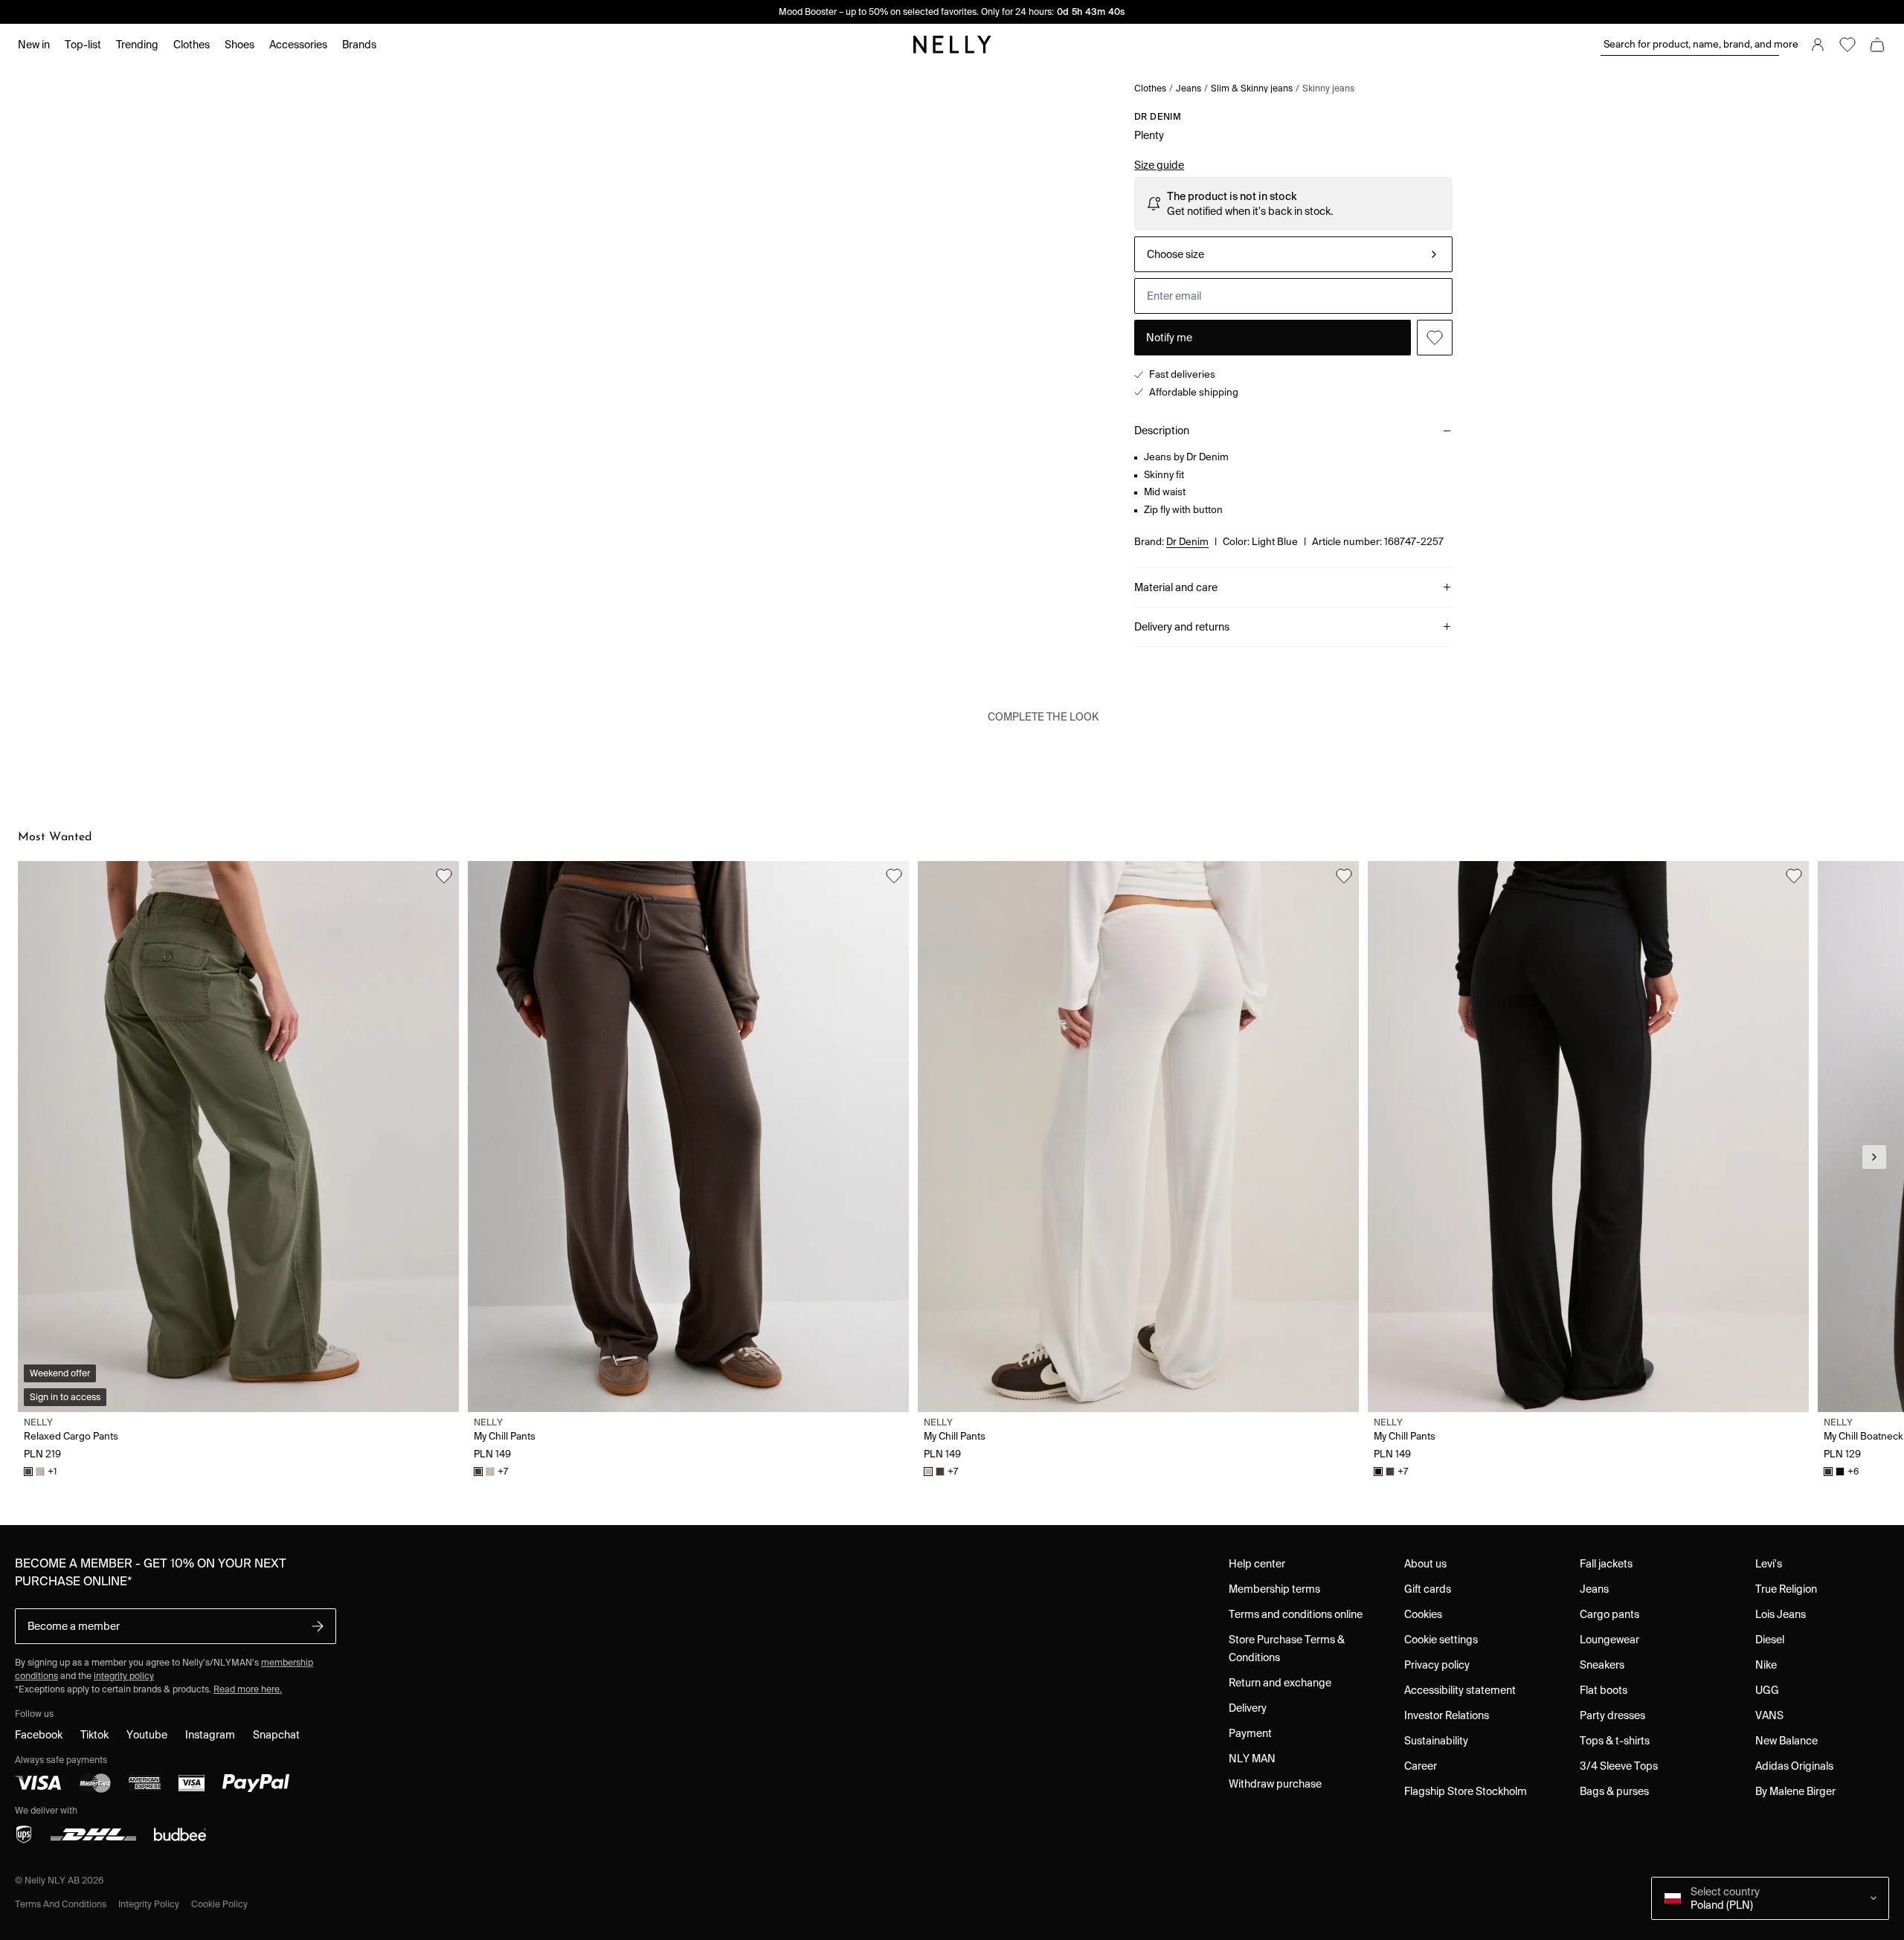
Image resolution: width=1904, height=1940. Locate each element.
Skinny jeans (1328, 88)
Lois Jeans (1781, 1614)
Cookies (1423, 1614)
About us (1425, 1564)
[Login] (1818, 45)
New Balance (1786, 1741)
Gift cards (1428, 1589)
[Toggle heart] (1435, 338)
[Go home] (952, 45)
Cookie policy (219, 1904)
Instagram (210, 1735)
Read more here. (248, 1689)
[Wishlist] (1847, 45)
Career (1421, 1766)
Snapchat (276, 1735)
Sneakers (1602, 1665)
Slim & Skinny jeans (1252, 88)
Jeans (1189, 88)
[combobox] (1293, 254)
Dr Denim (1158, 116)
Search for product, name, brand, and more (1691, 44)
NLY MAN (1252, 1759)
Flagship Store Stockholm (1466, 1791)
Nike (1766, 1665)
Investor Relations (1447, 1715)
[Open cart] (1877, 45)
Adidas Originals (1794, 1766)
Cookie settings (1441, 1640)
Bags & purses (1614, 1791)
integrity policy (124, 1676)
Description (1162, 431)
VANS (1769, 1715)
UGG (1767, 1690)
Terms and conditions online (1296, 1614)
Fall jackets (1606, 1564)
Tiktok (94, 1735)
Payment (1250, 1733)
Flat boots (1604, 1690)
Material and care (1176, 587)
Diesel (1770, 1640)
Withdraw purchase (1275, 1784)
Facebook (39, 1735)
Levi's (1769, 1564)
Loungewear (1609, 1640)
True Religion (1786, 1589)
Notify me (1169, 338)
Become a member (74, 1626)
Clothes (1150, 88)
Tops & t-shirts (1615, 1741)
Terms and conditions (61, 1904)
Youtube (147, 1735)
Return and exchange (1280, 1683)
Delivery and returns (1182, 627)
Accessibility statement (1460, 1690)
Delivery (1248, 1708)
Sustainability (1436, 1741)
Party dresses (1612, 1715)
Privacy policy (1437, 1665)
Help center (1257, 1564)
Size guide (1159, 165)
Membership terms (1274, 1589)
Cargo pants (1609, 1614)
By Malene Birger (1795, 1791)
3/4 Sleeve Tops (1619, 1766)
